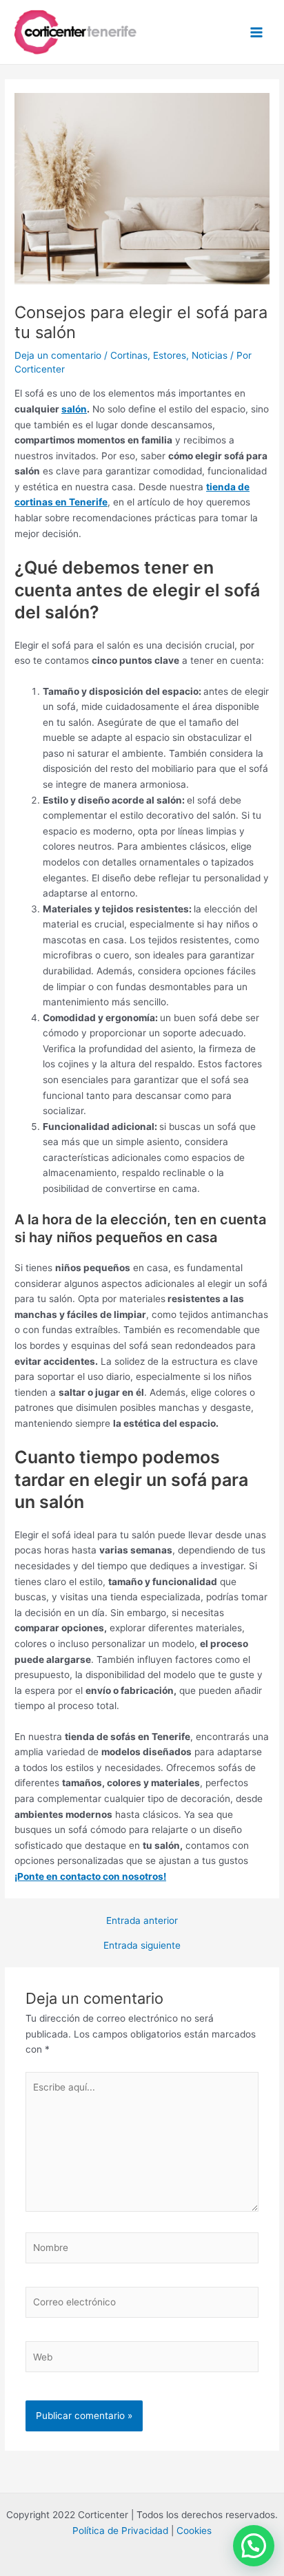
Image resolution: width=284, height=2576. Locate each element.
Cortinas (129, 355)
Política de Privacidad (120, 2531)
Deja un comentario (58, 355)
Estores (170, 355)
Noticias (210, 355)
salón (74, 409)
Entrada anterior (142, 1921)
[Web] (142, 2360)
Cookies (194, 2531)
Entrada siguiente (142, 1946)
